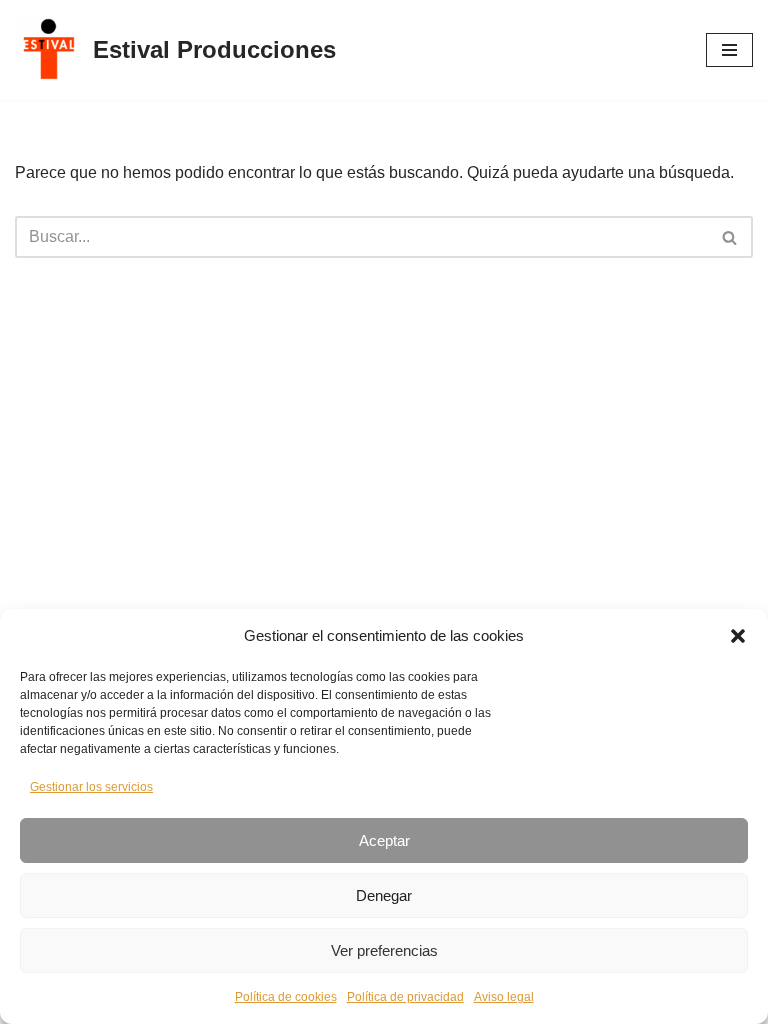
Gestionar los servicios (91, 787)
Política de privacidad (405, 997)
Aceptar (384, 840)
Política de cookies (286, 997)
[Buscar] (730, 237)
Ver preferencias (384, 950)
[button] (738, 636)
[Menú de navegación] (729, 50)
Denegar (384, 895)
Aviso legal (504, 997)
